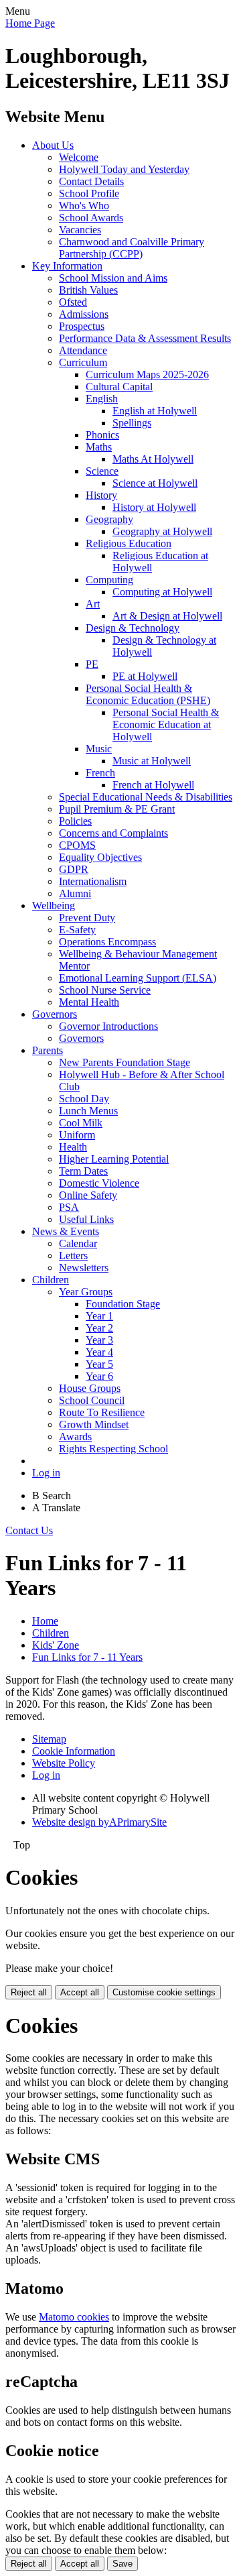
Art (93, 604)
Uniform (77, 1135)
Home (45, 1621)
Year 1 (99, 1316)
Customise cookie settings (164, 1992)
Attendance (83, 350)
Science (102, 471)
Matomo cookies (74, 2317)
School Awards (91, 218)
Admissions (84, 314)
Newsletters (84, 1268)
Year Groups (86, 1292)
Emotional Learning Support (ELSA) (138, 978)
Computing (109, 580)
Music (99, 749)
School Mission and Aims (113, 278)
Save (123, 2564)
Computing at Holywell (162, 592)
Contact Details (91, 181)
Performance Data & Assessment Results (145, 338)
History (101, 495)
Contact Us (29, 1530)
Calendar (78, 1243)
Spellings (132, 423)
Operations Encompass (107, 942)
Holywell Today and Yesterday (124, 169)
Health (73, 1147)
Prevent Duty (87, 918)
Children (51, 1280)
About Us (53, 145)
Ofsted (73, 302)
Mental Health (89, 1002)
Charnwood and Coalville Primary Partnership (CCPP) (132, 248)
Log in (46, 1473)
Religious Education (129, 543)
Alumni (75, 893)
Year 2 (99, 1328)
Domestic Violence (99, 1183)
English (102, 399)
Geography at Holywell (162, 531)
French (100, 773)
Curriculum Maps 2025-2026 (147, 374)
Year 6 (99, 1376)
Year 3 (99, 1340)
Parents (48, 1050)
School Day (84, 1099)
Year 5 (99, 1364)
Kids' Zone (56, 1645)
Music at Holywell (152, 761)
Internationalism (93, 881)
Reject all (29, 1992)
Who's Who (84, 206)
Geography (109, 519)
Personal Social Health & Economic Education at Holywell (166, 724)
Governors (55, 1014)
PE (92, 664)
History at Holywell (154, 507)
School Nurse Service (105, 990)
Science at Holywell (155, 483)
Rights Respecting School (113, 1449)
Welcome (79, 157)
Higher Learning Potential (114, 1159)
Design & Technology (133, 628)
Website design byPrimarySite (99, 1822)
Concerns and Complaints (113, 833)
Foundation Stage (123, 1304)
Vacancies (80, 230)
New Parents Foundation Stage (125, 1062)
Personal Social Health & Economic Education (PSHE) (148, 694)
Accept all (80, 1992)
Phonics (102, 435)
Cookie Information (74, 1751)
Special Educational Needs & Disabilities (146, 797)
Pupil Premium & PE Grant (117, 809)
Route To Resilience (102, 1412)
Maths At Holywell (153, 459)
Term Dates (83, 1171)
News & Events (66, 1231)
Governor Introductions (108, 1026)
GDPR (74, 869)
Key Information (67, 266)
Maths (99, 447)
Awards (75, 1437)
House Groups (90, 1388)
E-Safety (77, 930)
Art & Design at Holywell (167, 616)
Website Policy (64, 1763)
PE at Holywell (145, 676)
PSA (69, 1207)
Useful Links (86, 1219)
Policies (75, 821)
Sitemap (49, 1739)
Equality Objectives (100, 857)
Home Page (30, 23)
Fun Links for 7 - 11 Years (87, 1657)
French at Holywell (153, 785)
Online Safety (88, 1195)
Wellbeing (54, 905)
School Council (92, 1400)
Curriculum (83, 362)
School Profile (89, 193)
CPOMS (77, 845)
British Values (88, 290)
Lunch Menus (88, 1111)
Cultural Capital (119, 387)
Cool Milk (81, 1123)
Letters (73, 1255)
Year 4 (99, 1352)
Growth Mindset (94, 1424)
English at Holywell (155, 411)
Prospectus (82, 326)
